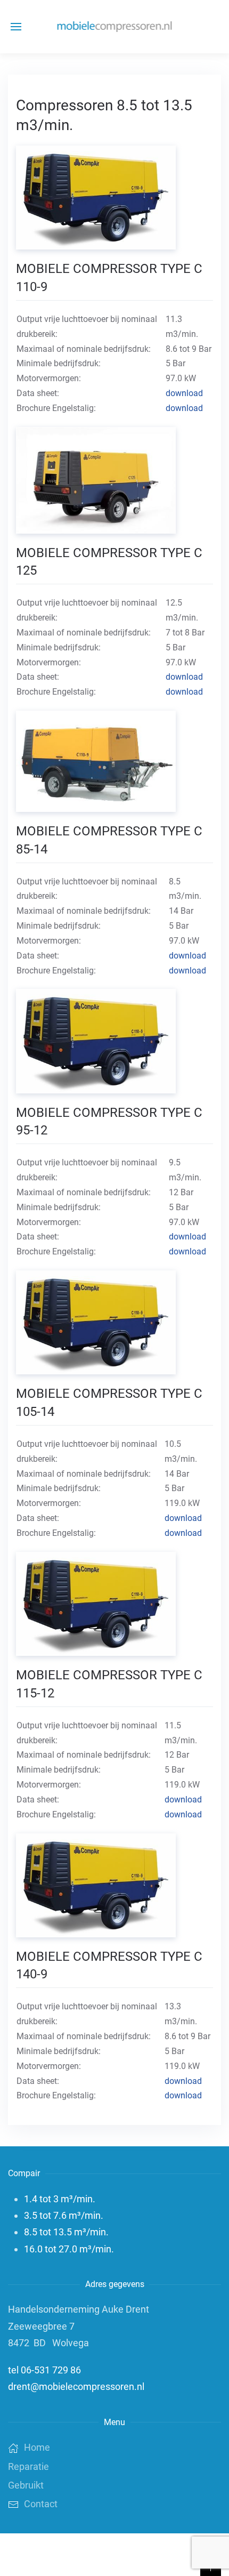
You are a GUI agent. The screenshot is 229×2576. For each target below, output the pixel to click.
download (184, 393)
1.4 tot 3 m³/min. (60, 2199)
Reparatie (28, 2466)
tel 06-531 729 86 (44, 2370)
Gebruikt (26, 2485)
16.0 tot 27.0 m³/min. (69, 2249)
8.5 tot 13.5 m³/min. (66, 2232)
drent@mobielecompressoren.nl (76, 2386)
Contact (41, 2504)
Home (37, 2447)
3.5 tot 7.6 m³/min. (64, 2215)
